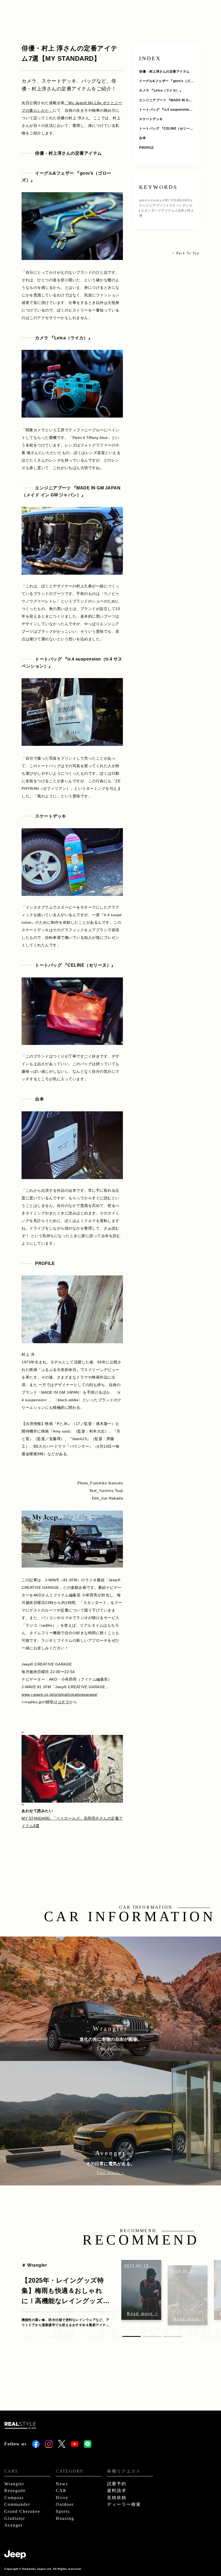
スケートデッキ (151, 119)
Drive (62, 2498)
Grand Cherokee (22, 2511)
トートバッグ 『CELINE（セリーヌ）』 (164, 129)
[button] (132, 2336)
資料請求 (117, 2491)
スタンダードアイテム (158, 211)
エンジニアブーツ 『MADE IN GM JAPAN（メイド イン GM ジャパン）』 (165, 101)
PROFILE (146, 148)
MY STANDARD (177, 200)
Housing (65, 2518)
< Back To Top (186, 253)
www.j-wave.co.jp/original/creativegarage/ (60, 1694)
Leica (157, 200)
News (62, 2484)
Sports (63, 2511)
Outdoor (65, 2504)
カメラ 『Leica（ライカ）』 (161, 90)
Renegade (15, 2491)
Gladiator (15, 2518)
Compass (14, 2498)
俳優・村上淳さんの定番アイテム (164, 72)
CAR (61, 2491)
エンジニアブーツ (153, 205)
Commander (17, 2504)
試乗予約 (117, 2484)
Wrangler (14, 2484)
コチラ (64, 1702)
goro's (144, 200)
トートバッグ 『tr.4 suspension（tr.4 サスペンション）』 (166, 110)
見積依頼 (117, 2498)
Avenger (13, 2525)
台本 (142, 138)
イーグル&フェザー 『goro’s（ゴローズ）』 (166, 81)
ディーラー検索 (124, 2504)
